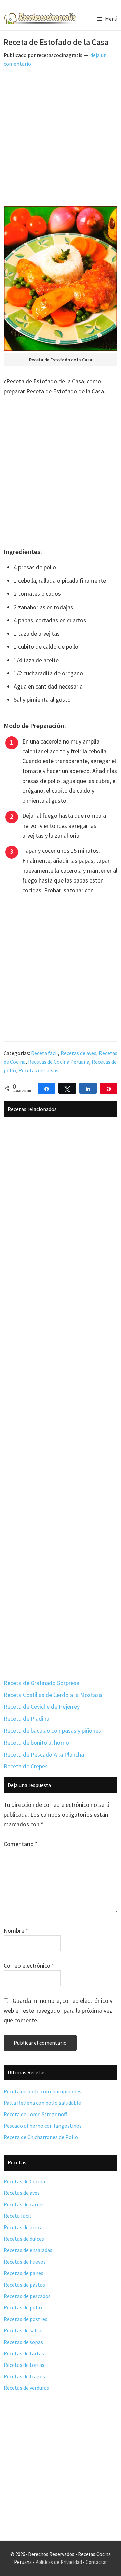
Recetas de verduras (26, 2388)
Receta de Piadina (27, 1719)
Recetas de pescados (27, 2296)
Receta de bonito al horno (36, 1743)
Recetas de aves (78, 1053)
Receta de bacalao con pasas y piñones (52, 1730)
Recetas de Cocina (24, 2181)
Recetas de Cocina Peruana (59, 1062)
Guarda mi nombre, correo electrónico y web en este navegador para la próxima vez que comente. (58, 2011)
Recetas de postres (26, 2319)
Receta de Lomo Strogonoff (35, 2114)
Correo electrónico (29, 1966)
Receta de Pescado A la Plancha (44, 1754)
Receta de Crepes (26, 1766)
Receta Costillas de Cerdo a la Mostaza (53, 1695)
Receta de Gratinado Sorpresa (42, 1683)
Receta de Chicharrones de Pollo (41, 2137)
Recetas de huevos (25, 2262)
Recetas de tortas (24, 2365)
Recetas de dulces (24, 2239)
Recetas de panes (24, 2273)
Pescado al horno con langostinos (43, 2126)
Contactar (96, 2562)
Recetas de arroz (23, 2227)
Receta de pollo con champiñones (43, 2091)
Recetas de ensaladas (28, 2250)
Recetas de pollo (23, 2307)
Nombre (16, 1930)
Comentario (21, 1844)
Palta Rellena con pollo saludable (42, 2103)
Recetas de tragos (24, 2376)
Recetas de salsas (38, 1070)
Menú (111, 19)
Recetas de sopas (23, 2342)
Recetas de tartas (24, 2353)
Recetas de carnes (24, 2204)
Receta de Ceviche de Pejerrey (42, 1706)
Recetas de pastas (24, 2285)
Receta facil (45, 1053)
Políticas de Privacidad (59, 2562)
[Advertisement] (61, 140)
